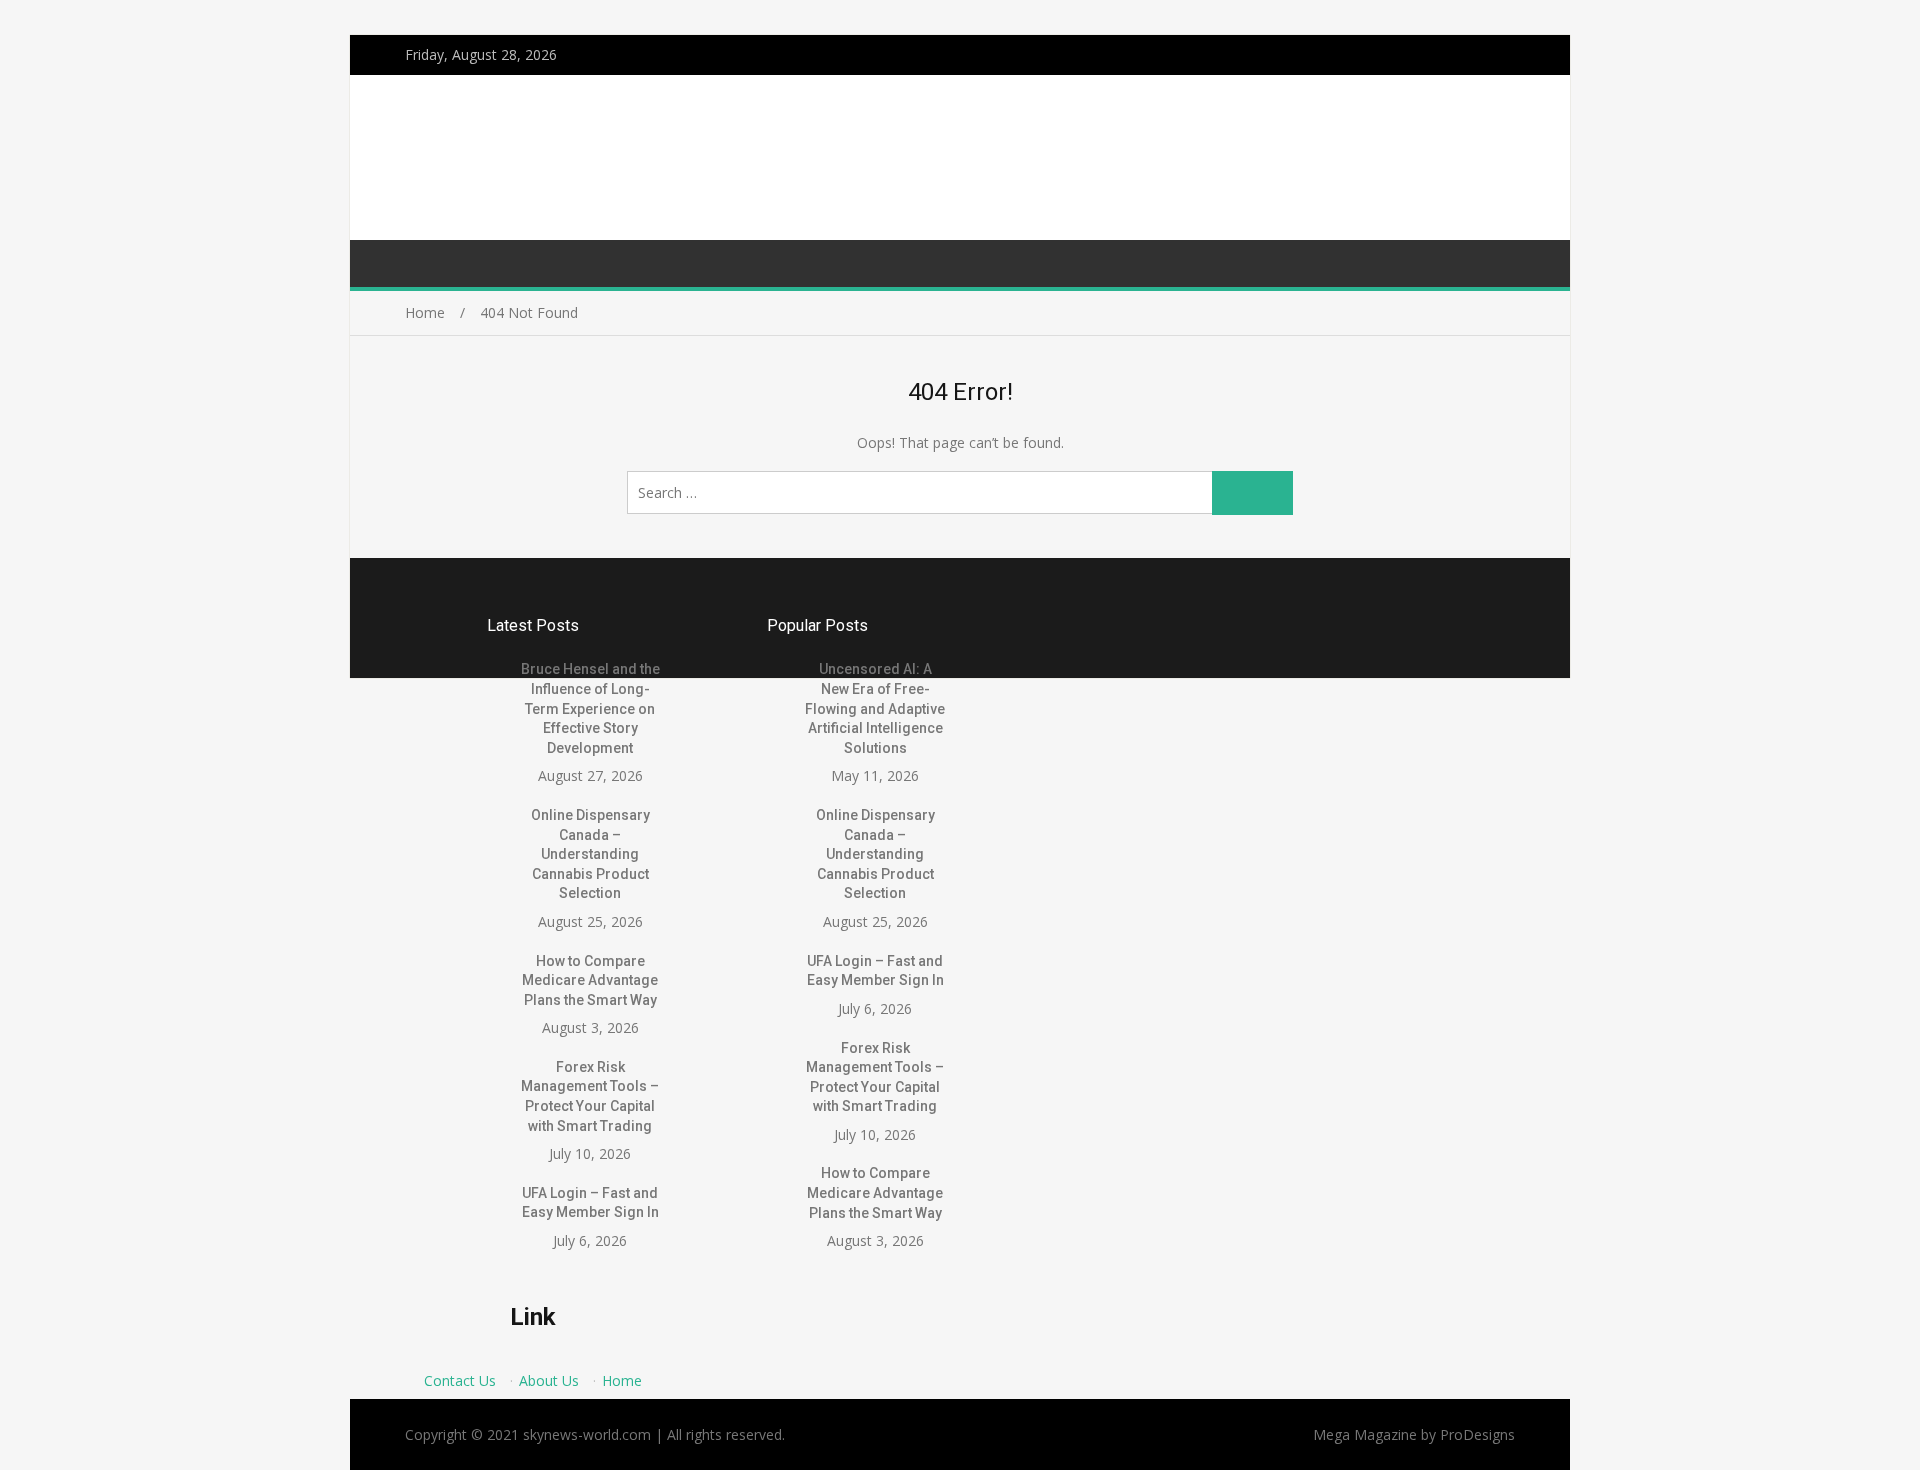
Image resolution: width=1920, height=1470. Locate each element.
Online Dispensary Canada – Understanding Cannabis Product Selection (590, 854)
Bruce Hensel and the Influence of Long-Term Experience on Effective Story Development (590, 708)
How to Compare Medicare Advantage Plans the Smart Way (590, 980)
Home (622, 1380)
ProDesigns (1477, 1434)
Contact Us (460, 1380)
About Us (549, 1380)
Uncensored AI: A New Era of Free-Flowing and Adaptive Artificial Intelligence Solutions (875, 708)
